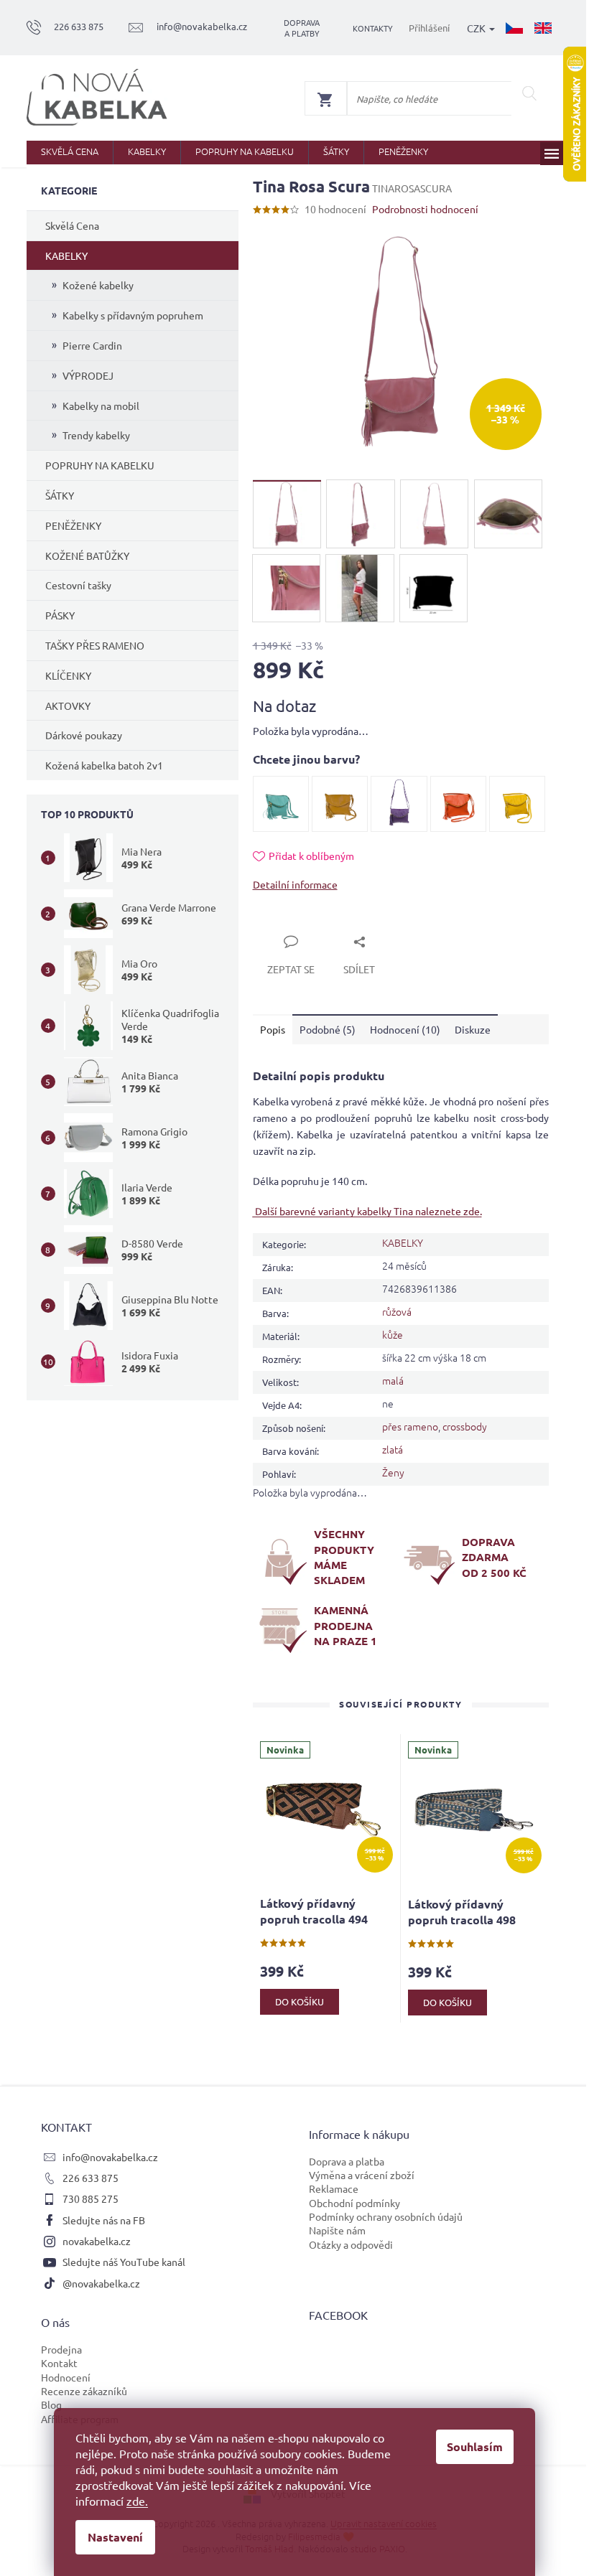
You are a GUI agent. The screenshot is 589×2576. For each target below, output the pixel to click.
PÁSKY (60, 615)
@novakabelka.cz (101, 2283)
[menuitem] (70, 153)
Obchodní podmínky (354, 2203)
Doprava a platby (302, 28)
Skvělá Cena (72, 225)
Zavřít (283, 925)
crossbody (465, 1426)
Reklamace (334, 2188)
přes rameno (410, 1426)
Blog (51, 2404)
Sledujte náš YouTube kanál (124, 2262)
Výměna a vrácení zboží (362, 2175)
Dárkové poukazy (84, 735)
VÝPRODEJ (88, 375)
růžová (397, 1311)
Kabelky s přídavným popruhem (133, 315)
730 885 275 (91, 2198)
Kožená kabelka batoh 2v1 (104, 765)
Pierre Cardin (92, 345)
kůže (393, 1334)
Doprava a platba (347, 2161)
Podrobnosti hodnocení (425, 209)
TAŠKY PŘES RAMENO (95, 645)
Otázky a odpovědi (351, 2244)
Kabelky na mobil (101, 406)
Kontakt (59, 2363)
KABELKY (66, 256)
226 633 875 (91, 2178)
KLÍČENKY (68, 675)
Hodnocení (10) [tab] (405, 1029)
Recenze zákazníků (84, 2391)
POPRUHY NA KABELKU (100, 465)
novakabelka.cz (97, 2241)
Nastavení (115, 2537)
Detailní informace (295, 884)
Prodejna (61, 2349)
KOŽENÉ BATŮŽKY (87, 556)
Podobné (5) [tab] (328, 1029)
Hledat (530, 93)
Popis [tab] (273, 1029)
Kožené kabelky (98, 285)
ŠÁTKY (60, 495)
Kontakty (373, 28)
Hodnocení (66, 2377)
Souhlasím (475, 2446)
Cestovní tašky (78, 585)
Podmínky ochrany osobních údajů (386, 2216)
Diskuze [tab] (473, 1029)
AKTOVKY (68, 706)
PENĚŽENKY (73, 525)
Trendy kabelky (96, 435)
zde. (137, 2501)
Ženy (393, 1472)
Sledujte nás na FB (104, 2220)
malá (393, 1380)
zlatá (393, 1449)
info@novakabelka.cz (110, 2157)
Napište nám (337, 2230)
